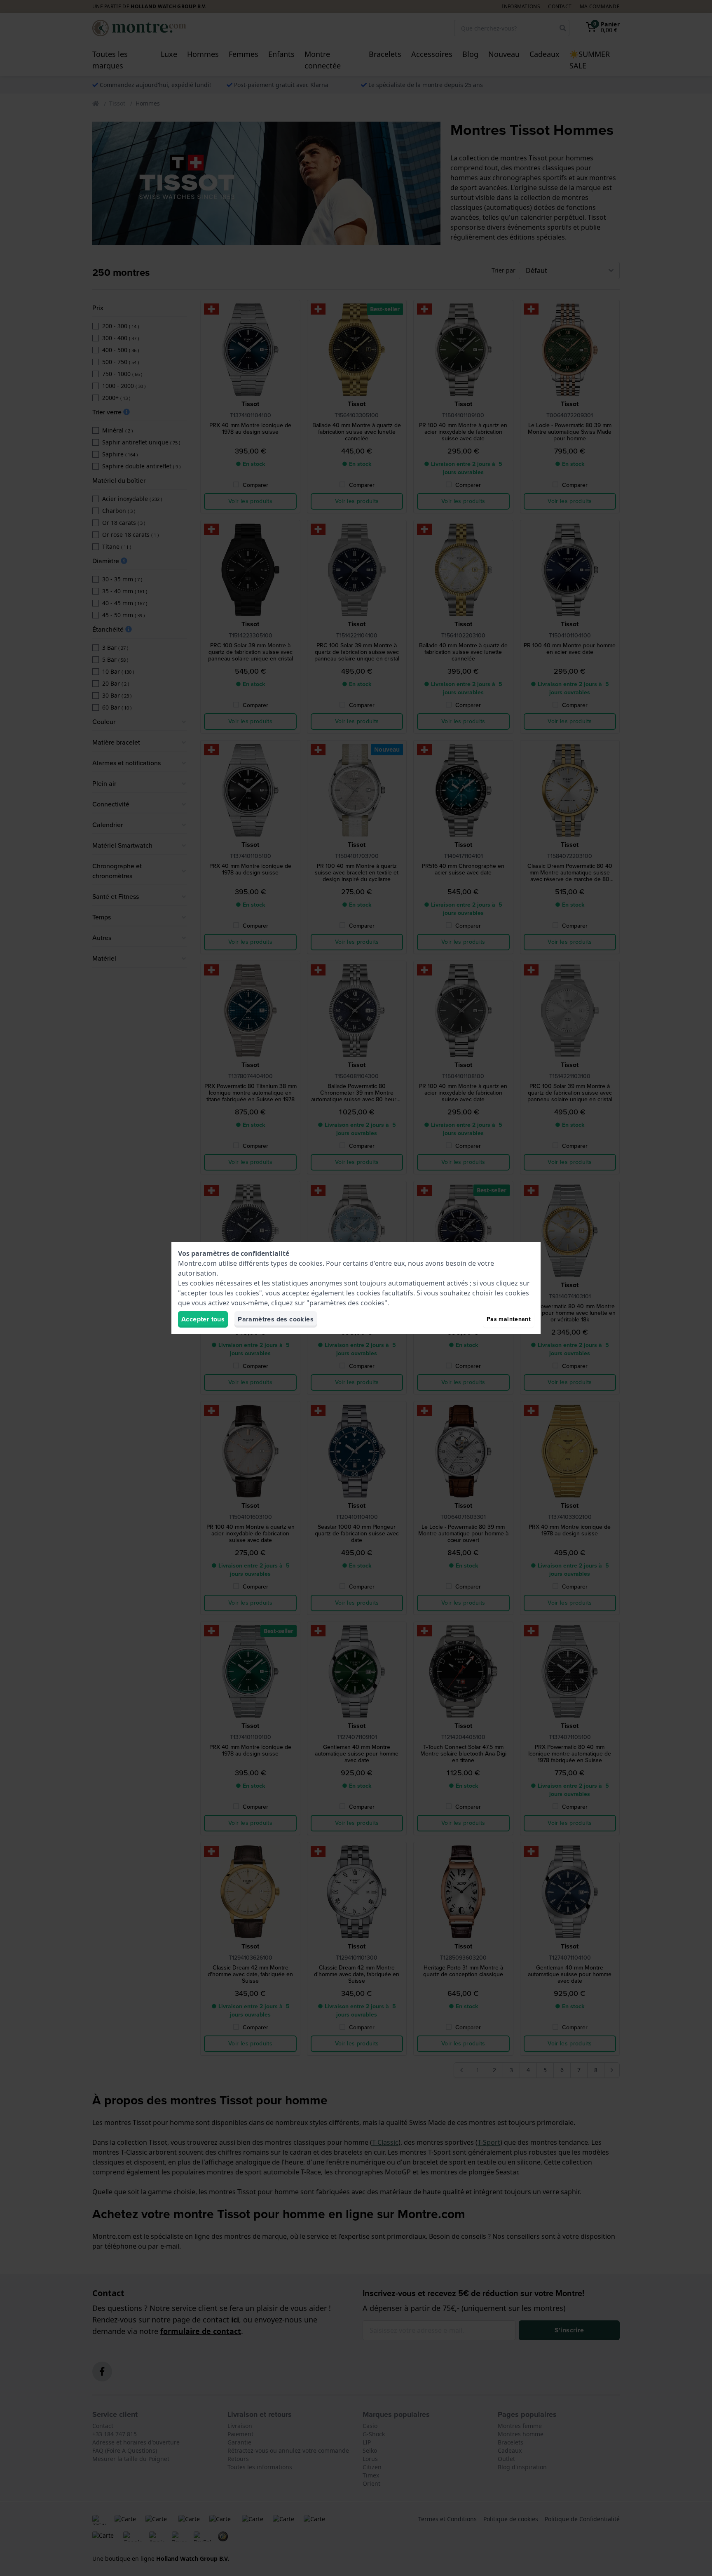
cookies (311, 1263)
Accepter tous (203, 1319)
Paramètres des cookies (276, 1319)
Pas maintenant (509, 1319)
